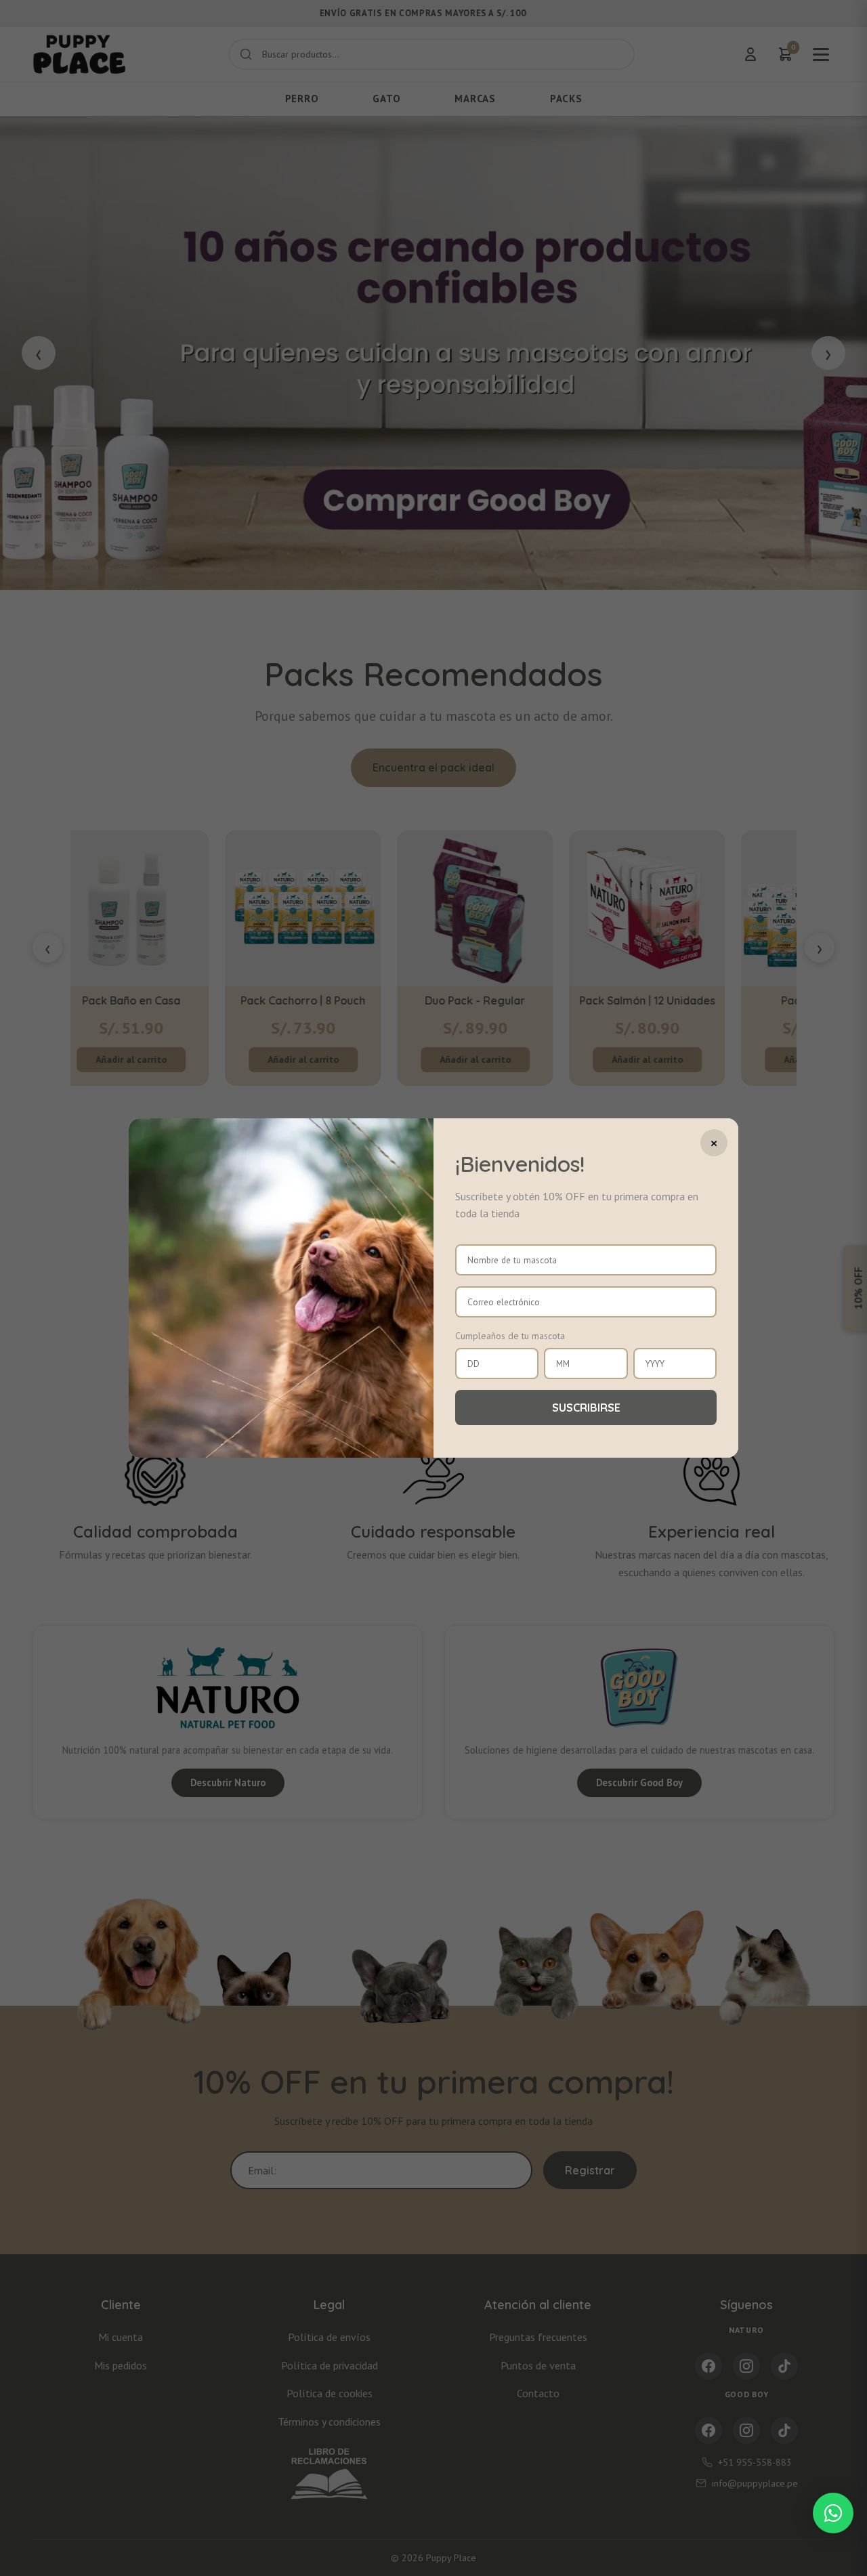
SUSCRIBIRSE (586, 1408)
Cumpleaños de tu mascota (510, 1336)
